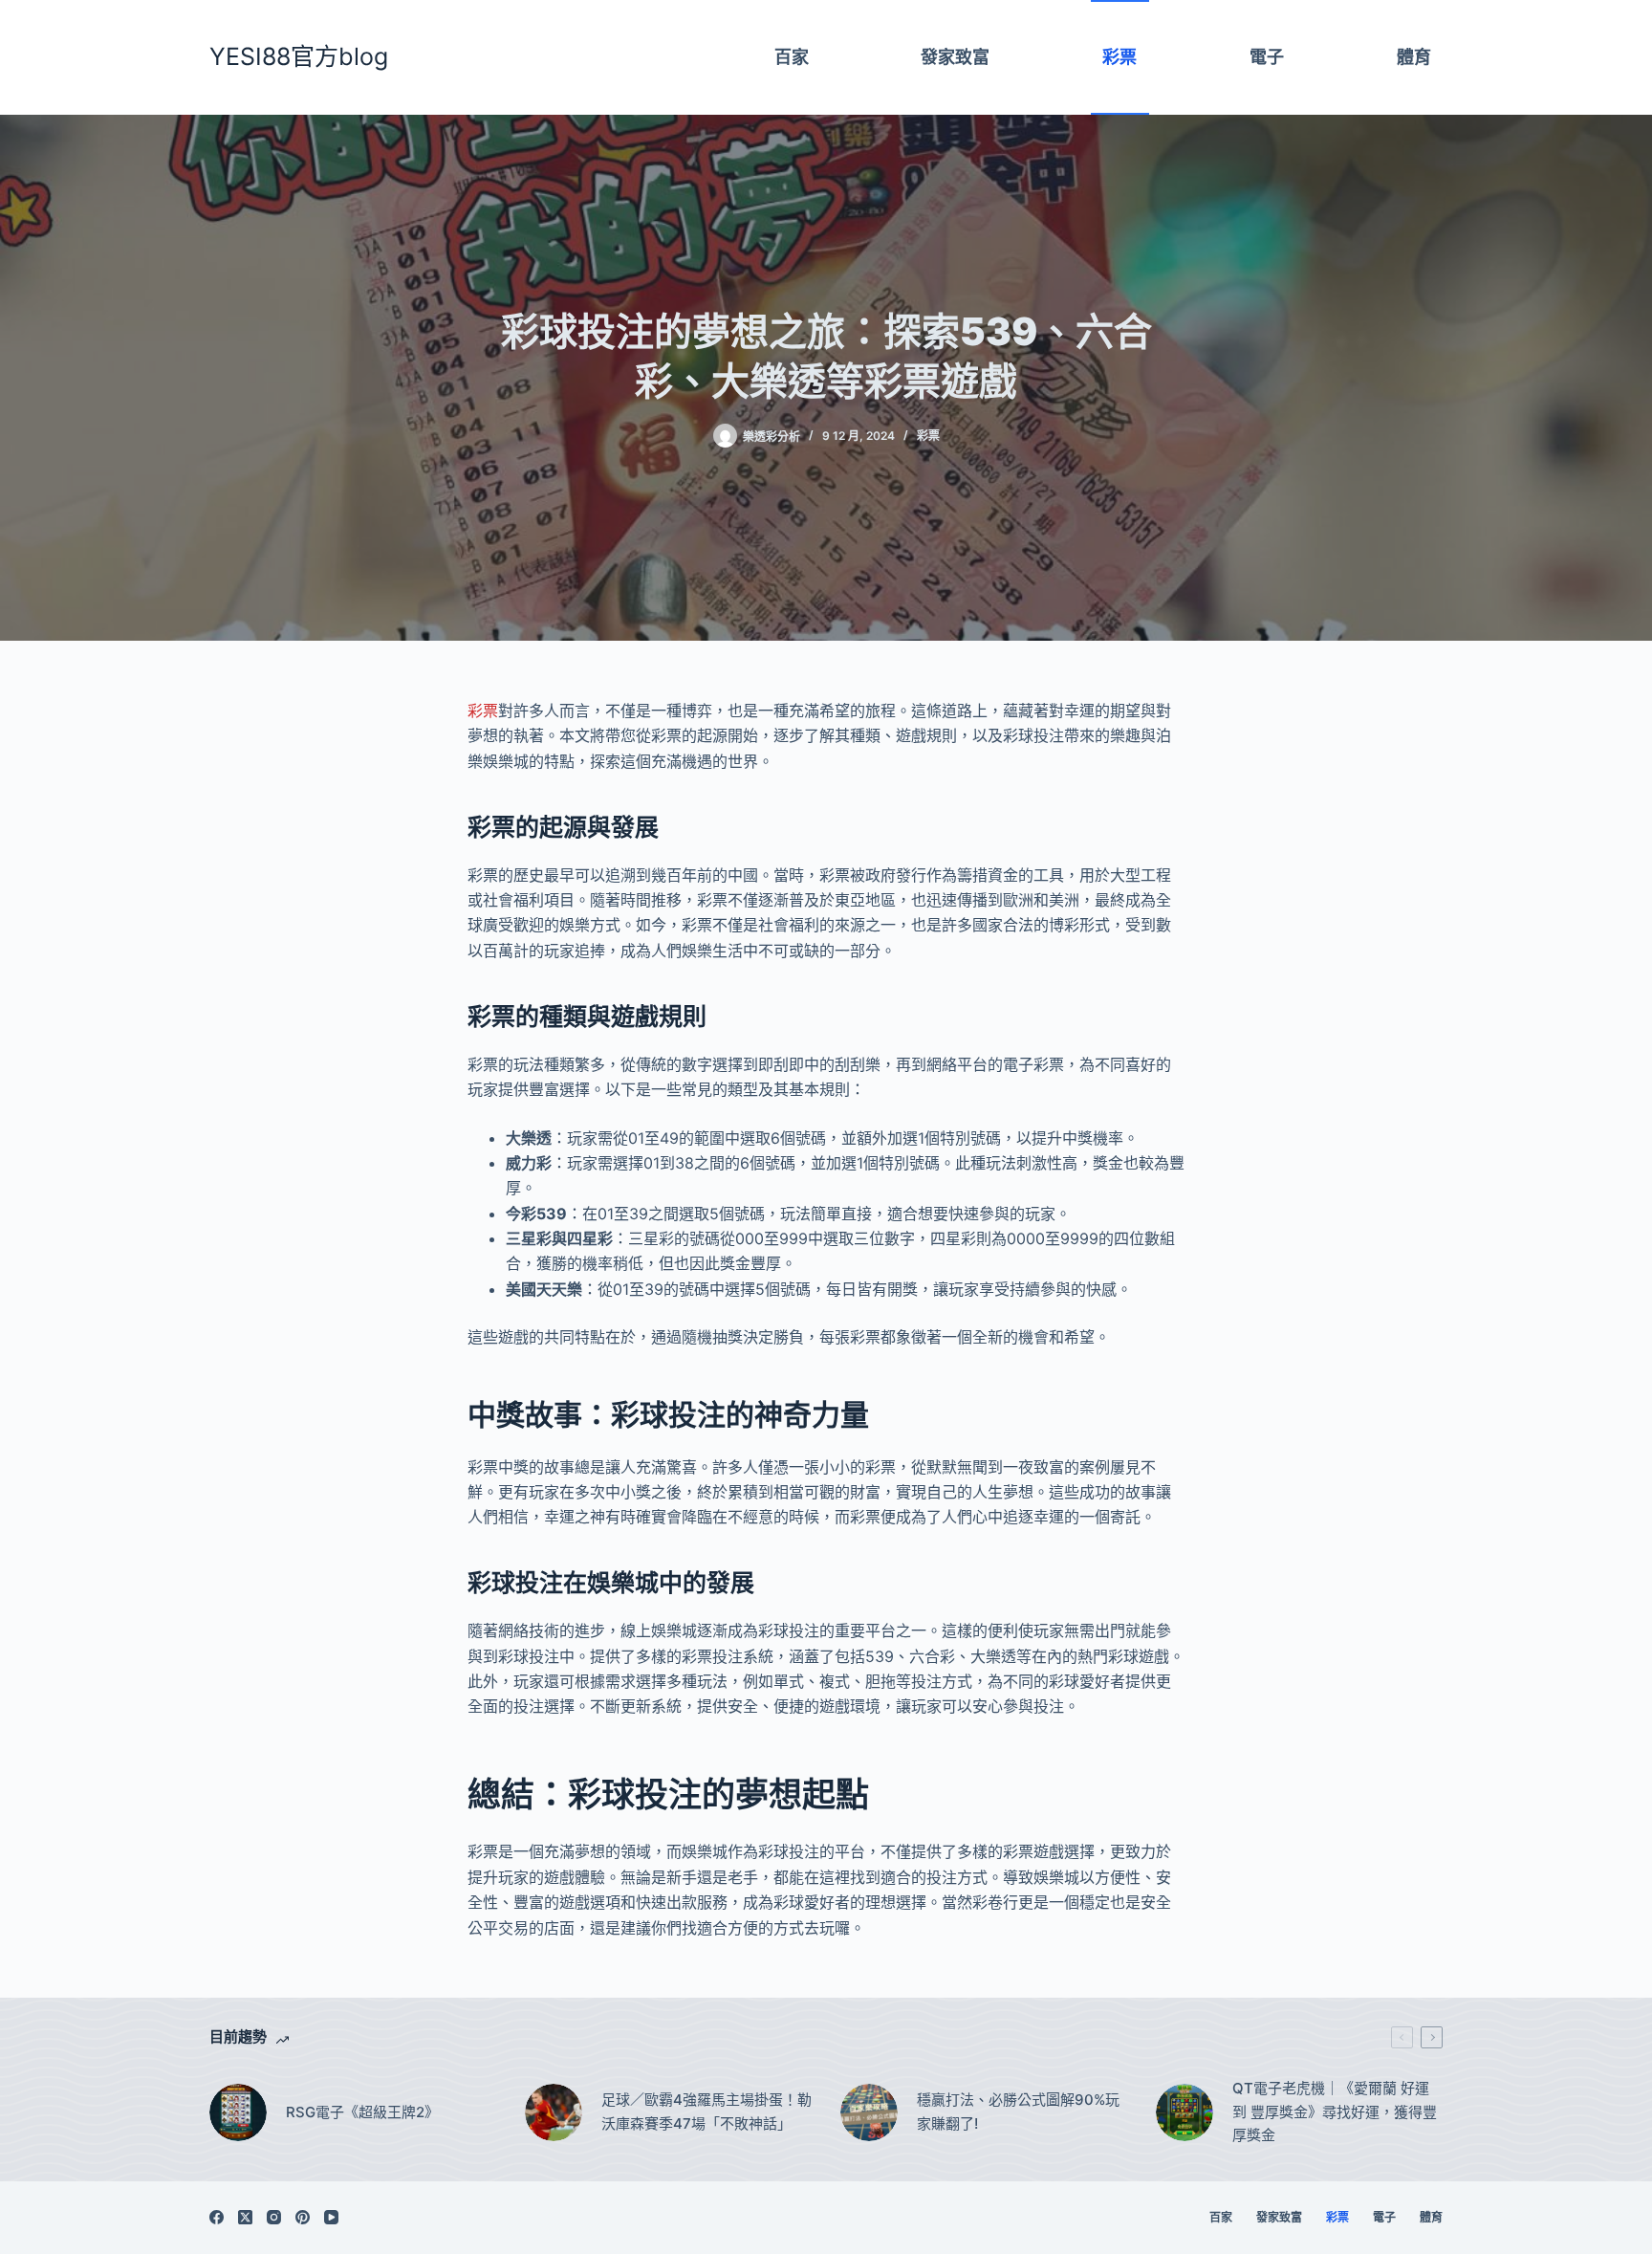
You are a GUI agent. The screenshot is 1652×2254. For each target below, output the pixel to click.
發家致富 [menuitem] (955, 57)
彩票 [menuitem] (1119, 57)
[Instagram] (274, 2217)
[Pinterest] (303, 2217)
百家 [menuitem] (792, 57)
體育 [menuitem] (1414, 57)
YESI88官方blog (299, 56)
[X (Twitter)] (245, 2217)
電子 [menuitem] (1267, 57)
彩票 (928, 436)
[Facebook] (217, 2217)
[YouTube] (331, 2217)
